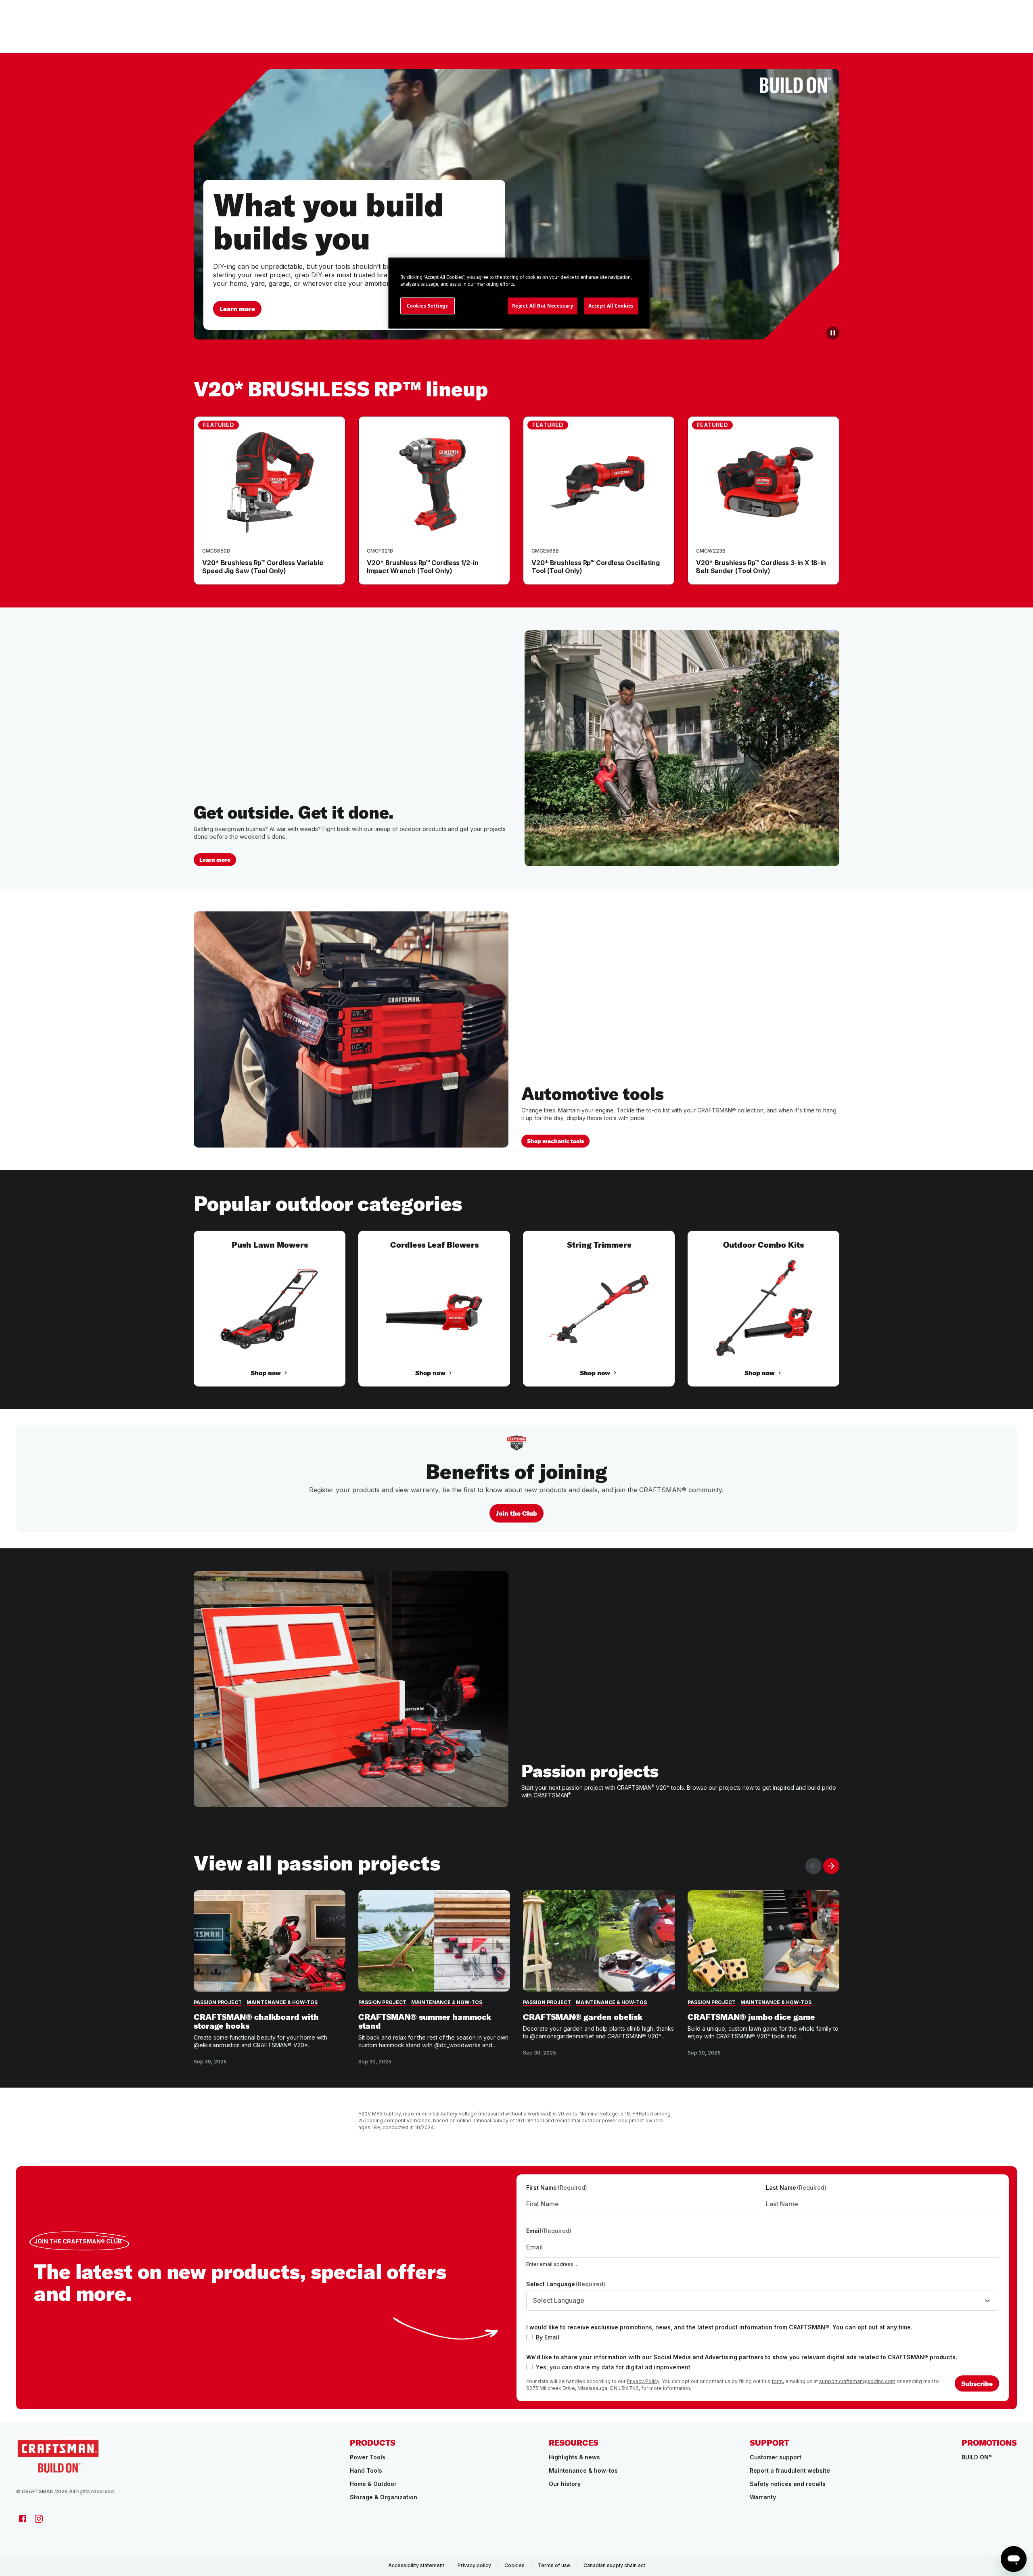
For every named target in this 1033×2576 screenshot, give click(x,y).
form (777, 2381)
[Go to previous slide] (813, 1866)
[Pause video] (833, 333)
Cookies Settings (427, 306)
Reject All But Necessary (543, 306)
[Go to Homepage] (58, 2456)
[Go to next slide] (831, 1866)
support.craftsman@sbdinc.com (857, 2381)
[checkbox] (529, 2337)
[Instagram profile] (39, 2519)
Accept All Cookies (611, 306)
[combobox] (763, 2301)
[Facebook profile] (23, 2519)
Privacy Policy (643, 2381)
